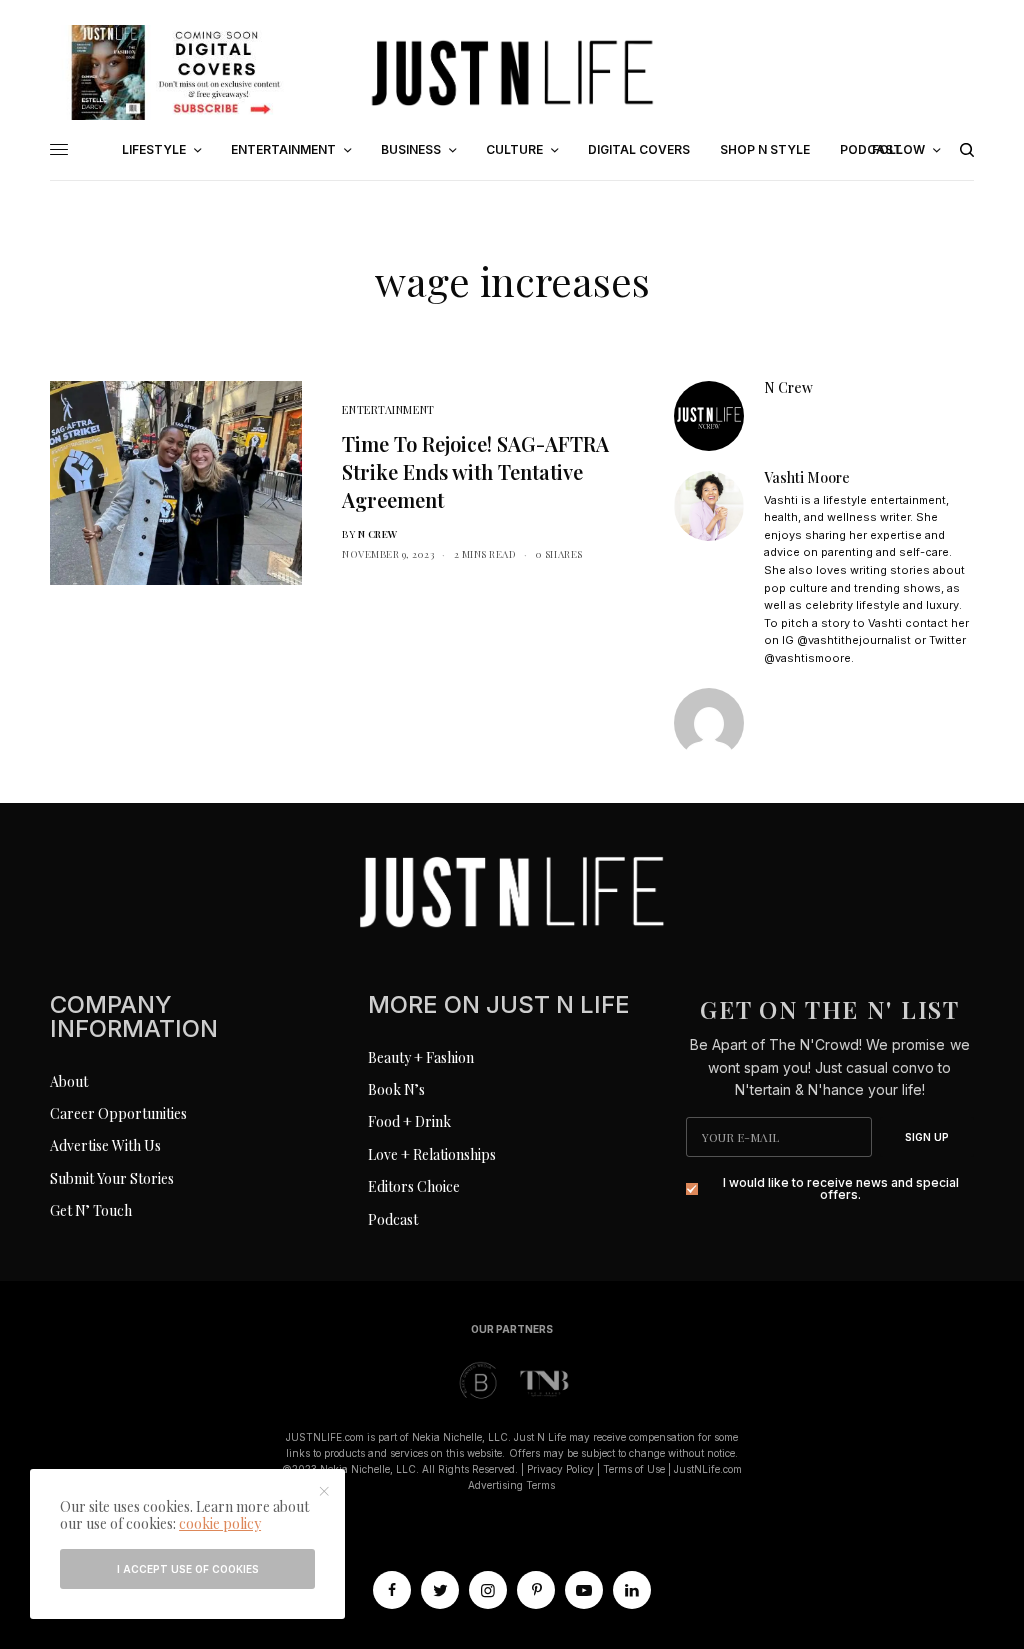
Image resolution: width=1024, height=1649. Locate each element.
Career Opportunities (118, 1113)
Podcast (393, 1219)
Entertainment (388, 409)
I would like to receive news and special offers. (841, 1189)
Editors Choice (414, 1186)
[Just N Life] (512, 72)
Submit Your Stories (112, 1178)
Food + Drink (409, 1121)
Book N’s (396, 1089)
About (69, 1081)
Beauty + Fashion (421, 1057)
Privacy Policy (560, 1469)
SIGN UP (927, 1137)
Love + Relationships (432, 1154)
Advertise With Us (105, 1145)
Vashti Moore (807, 478)
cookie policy (220, 1523)
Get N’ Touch (91, 1210)
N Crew (378, 534)
